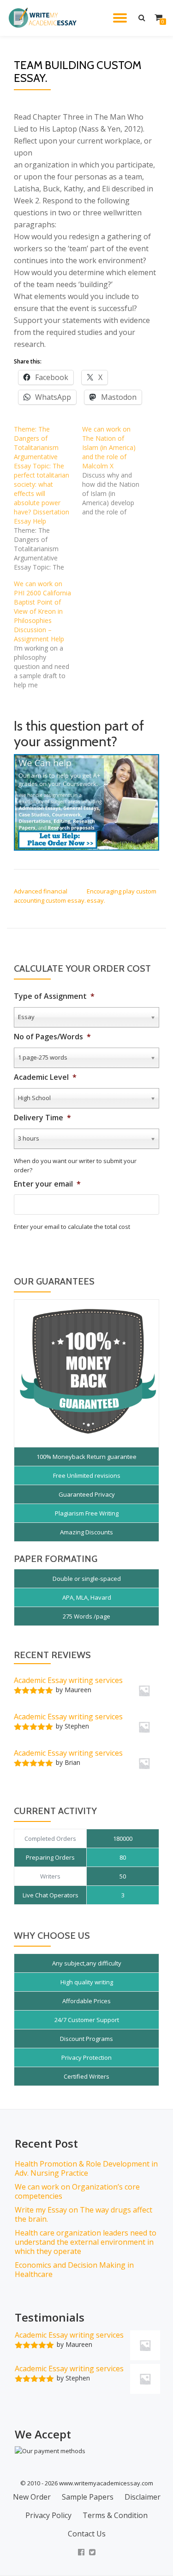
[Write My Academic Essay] (44, 18)
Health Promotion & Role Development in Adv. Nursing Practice (86, 2168)
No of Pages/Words (52, 1037)
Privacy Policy (48, 2515)
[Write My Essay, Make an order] (86, 802)
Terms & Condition (115, 2515)
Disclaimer (143, 2497)
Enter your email (47, 1184)
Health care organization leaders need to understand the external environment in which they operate (86, 2242)
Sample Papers (88, 2497)
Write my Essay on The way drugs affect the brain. (84, 2214)
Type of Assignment (54, 996)
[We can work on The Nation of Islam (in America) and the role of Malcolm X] (116, 471)
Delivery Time (42, 1118)
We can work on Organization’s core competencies (77, 2191)
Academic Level (45, 1077)
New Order (32, 2497)
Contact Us (87, 2534)
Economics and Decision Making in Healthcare (74, 2270)
